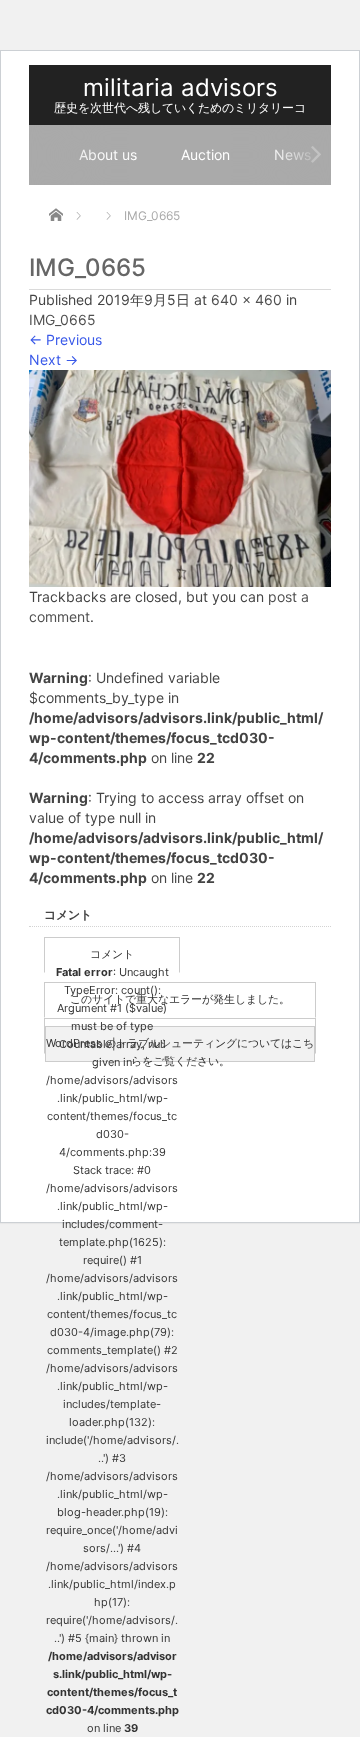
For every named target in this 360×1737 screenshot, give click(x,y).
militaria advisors (180, 87)
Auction (205, 154)
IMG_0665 (62, 319)
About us (108, 154)
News (292, 154)
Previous (65, 339)
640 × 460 (246, 299)
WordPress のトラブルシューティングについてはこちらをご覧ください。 (180, 1049)
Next (53, 359)
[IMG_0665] (180, 476)
